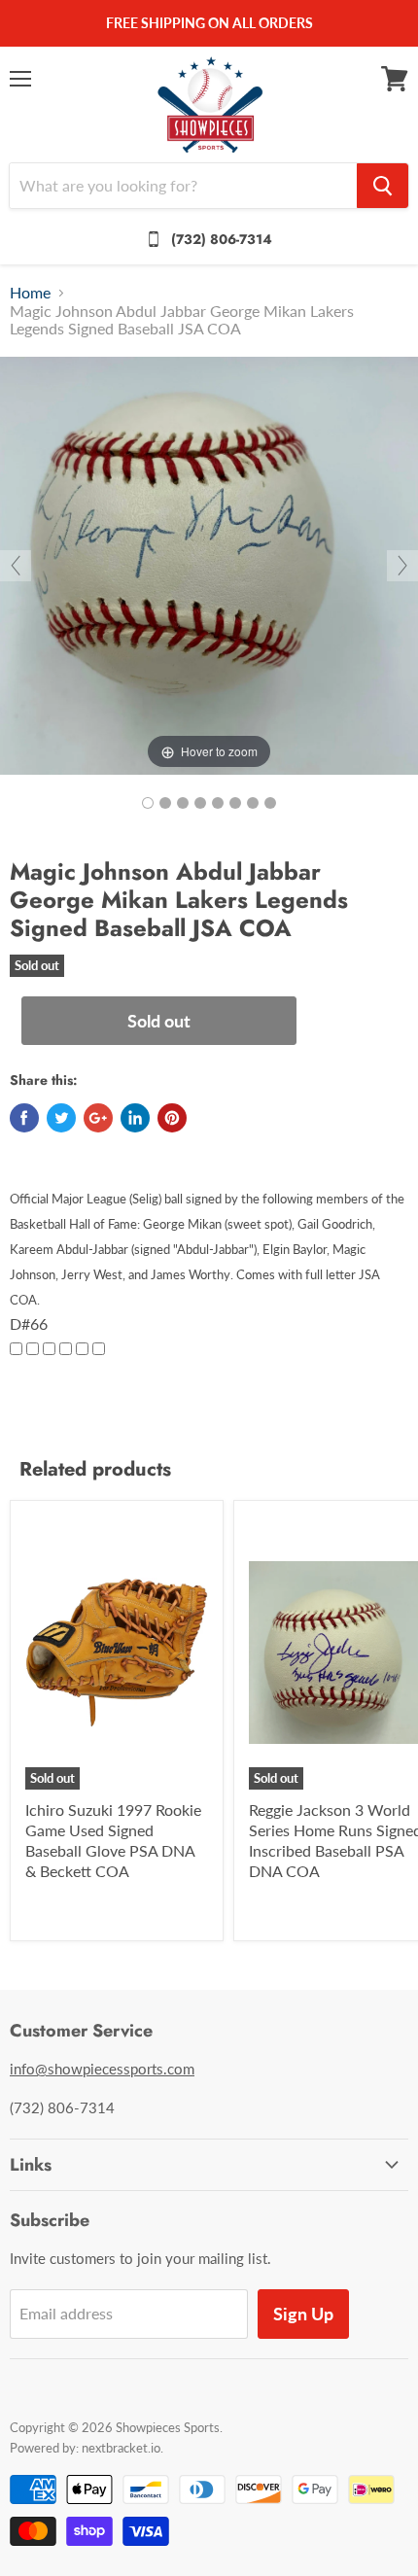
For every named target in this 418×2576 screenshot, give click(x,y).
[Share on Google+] (98, 1118)
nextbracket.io (121, 2448)
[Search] (383, 186)
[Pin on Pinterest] (172, 1118)
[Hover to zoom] (209, 563)
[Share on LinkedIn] (135, 1118)
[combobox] (183, 186)
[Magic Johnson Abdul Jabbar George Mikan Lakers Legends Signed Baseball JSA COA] (148, 803)
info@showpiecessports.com (102, 2069)
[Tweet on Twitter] (61, 1118)
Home (30, 293)
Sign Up (303, 2314)
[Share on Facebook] (24, 1118)
